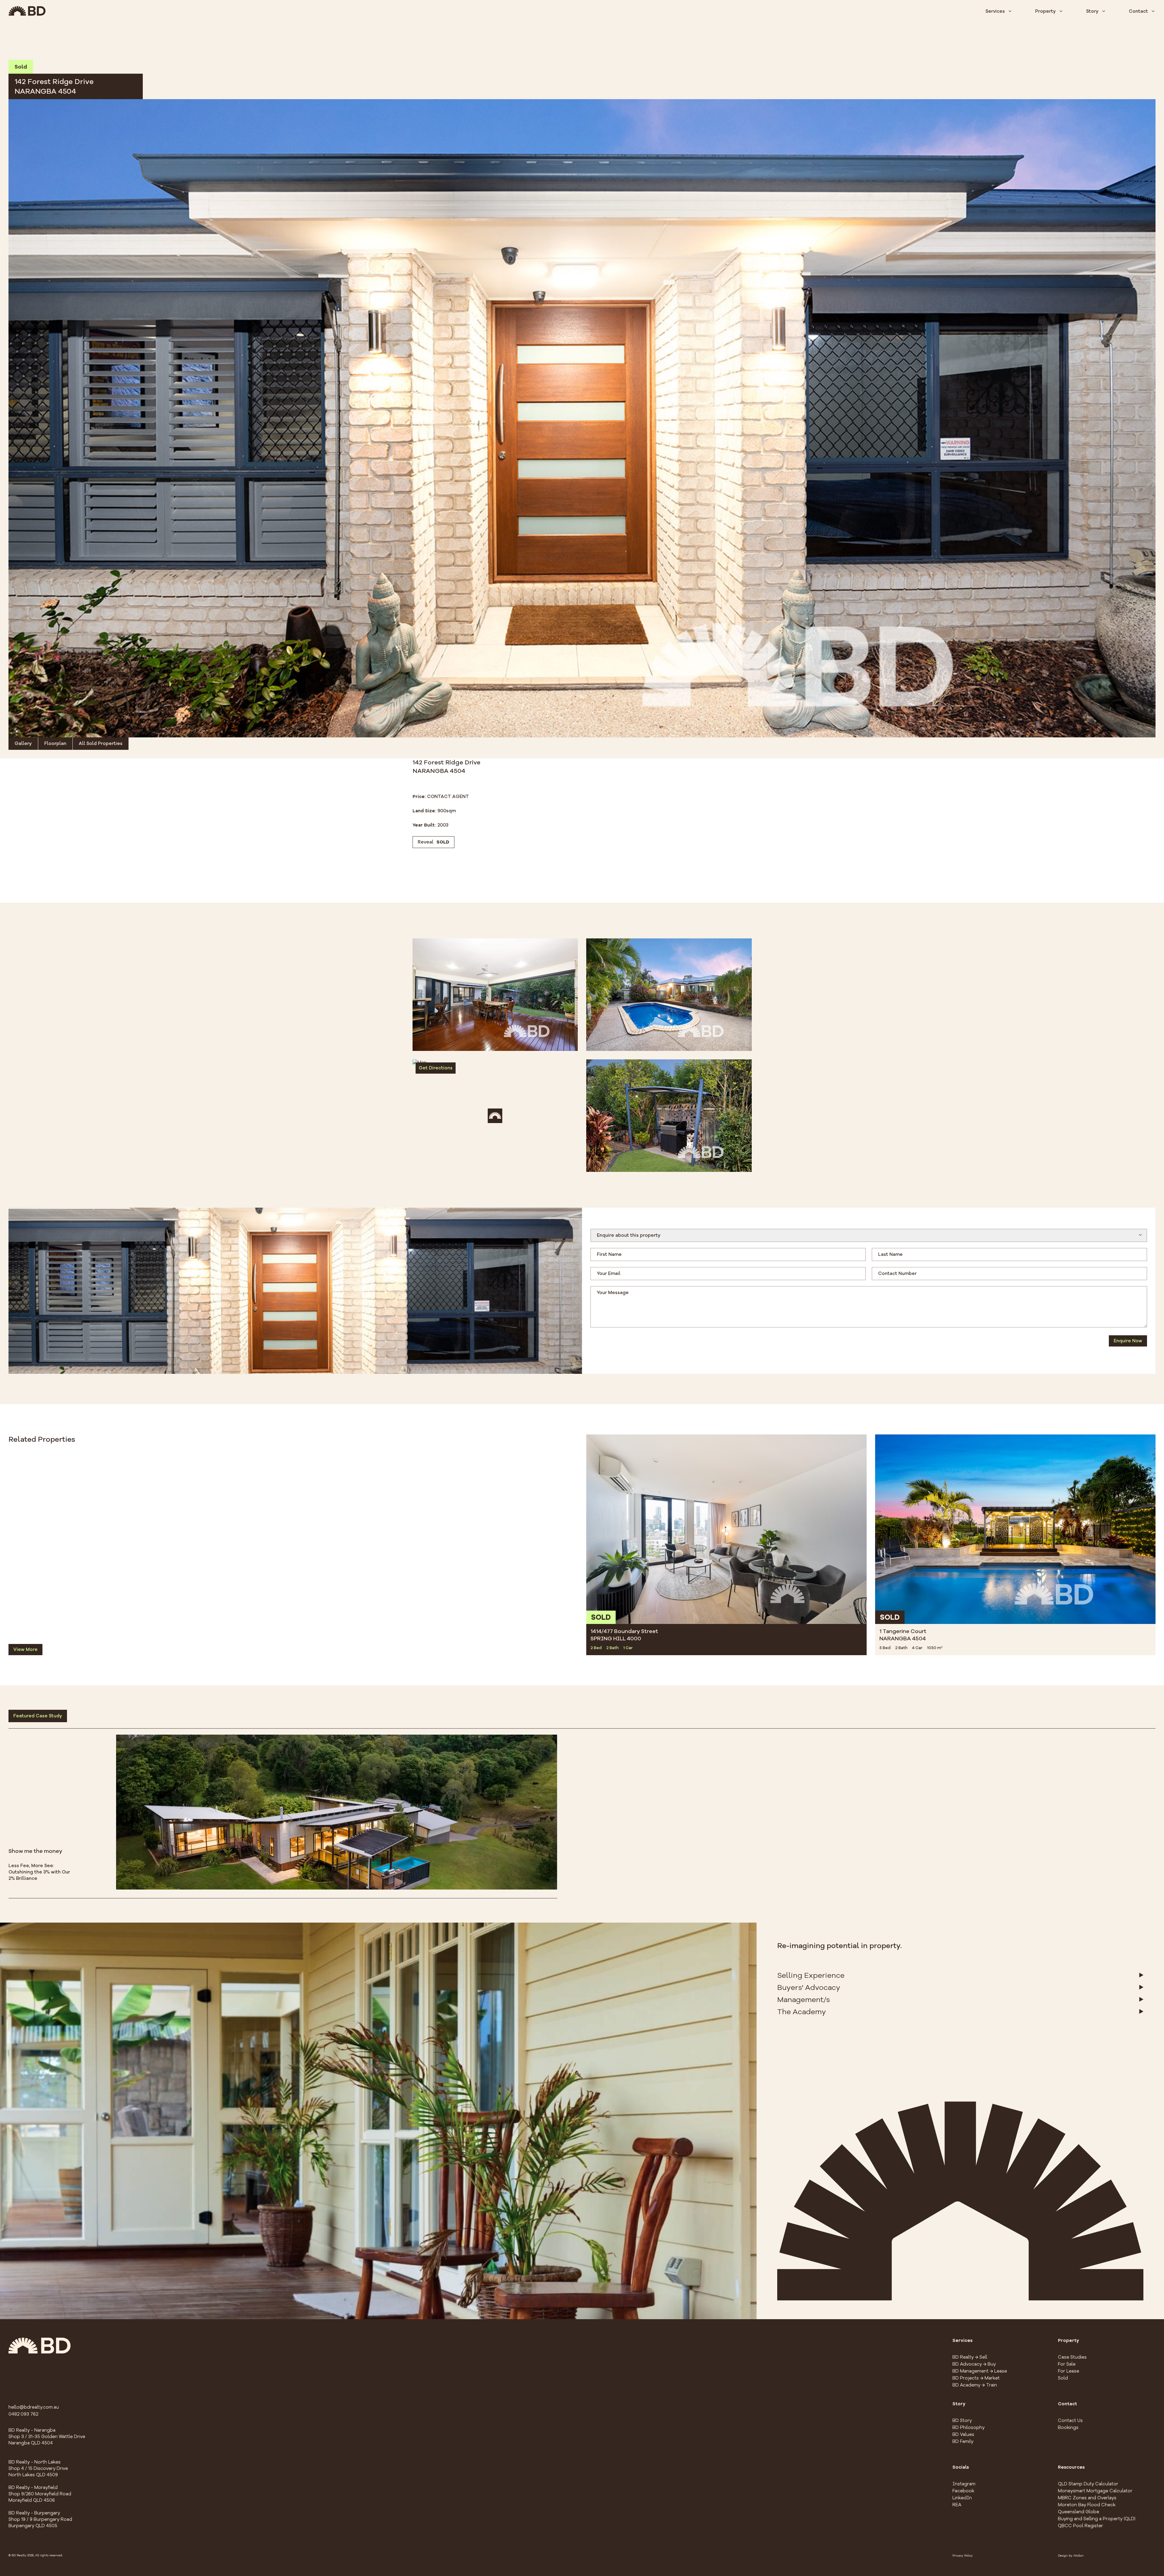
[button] (582, 418)
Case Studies (1072, 2357)
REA (957, 2505)
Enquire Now (1128, 1341)
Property (1045, 11)
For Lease (1069, 2371)
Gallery (23, 743)
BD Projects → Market (976, 2378)
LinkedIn (962, 2498)
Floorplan (55, 743)
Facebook (963, 2491)
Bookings (1068, 2427)
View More (25, 1649)
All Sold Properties (101, 743)
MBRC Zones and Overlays (1087, 2498)
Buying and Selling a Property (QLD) (1097, 2519)
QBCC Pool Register (1080, 2526)
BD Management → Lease (980, 2371)
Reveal (433, 842)
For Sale (1067, 2364)
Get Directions (436, 1068)
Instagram (964, 2484)
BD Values (963, 2434)
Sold (1063, 2378)
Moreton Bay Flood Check (1087, 2505)
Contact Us (1070, 2420)
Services (995, 11)
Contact (1138, 11)
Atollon (1079, 2556)
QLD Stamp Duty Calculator (1088, 2484)
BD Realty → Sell (970, 2357)
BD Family (963, 2441)
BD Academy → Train (975, 2385)
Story (1092, 11)
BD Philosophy (968, 2427)
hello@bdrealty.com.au (34, 2407)
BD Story (962, 2420)
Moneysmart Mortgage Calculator (1095, 2491)
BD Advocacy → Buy (974, 2364)
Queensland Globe (1079, 2512)
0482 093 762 (23, 2414)
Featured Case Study (38, 1716)
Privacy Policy (963, 2556)
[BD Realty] (27, 11)
